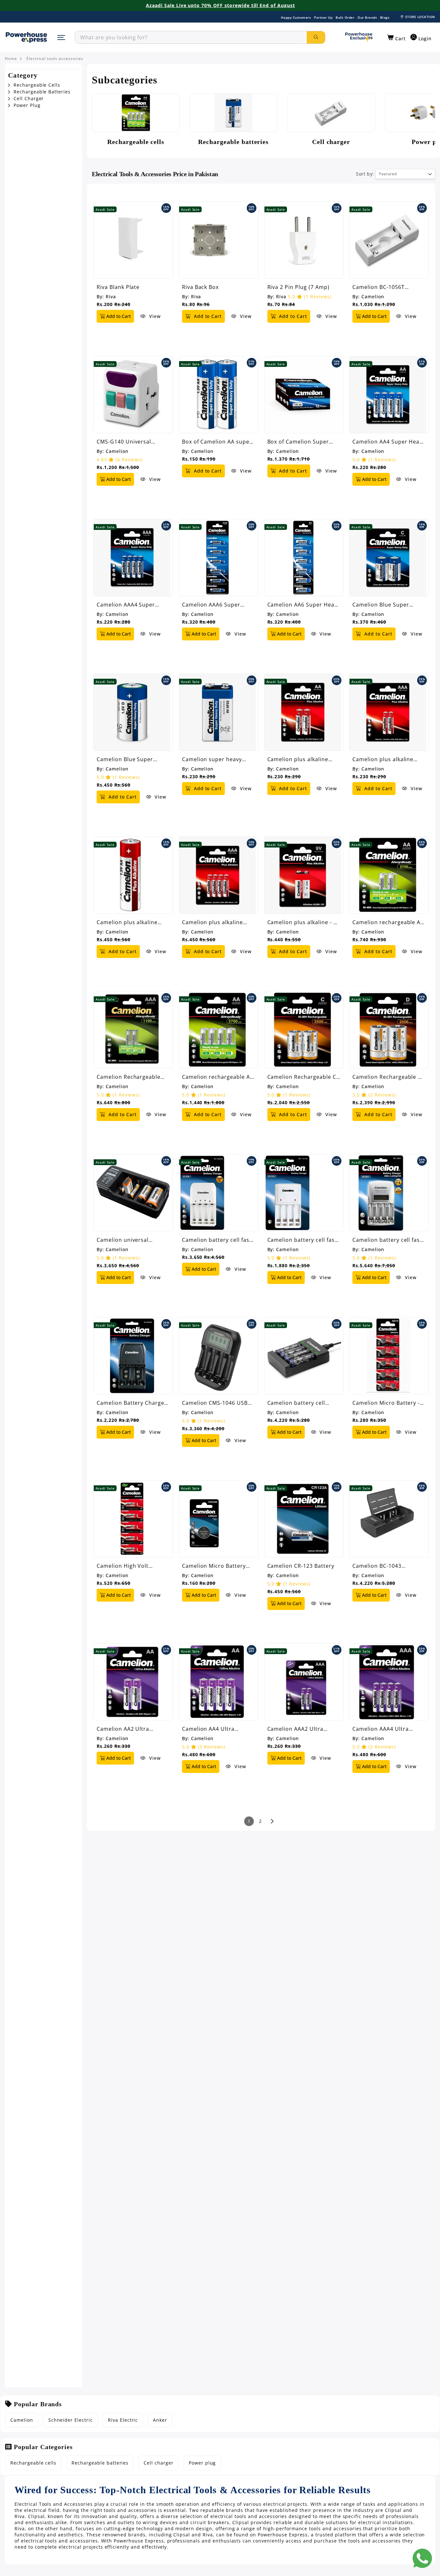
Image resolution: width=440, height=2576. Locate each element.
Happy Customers (296, 17)
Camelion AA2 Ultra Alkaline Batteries (123, 1729)
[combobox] (191, 37)
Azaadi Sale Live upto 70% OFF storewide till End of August (220, 5)
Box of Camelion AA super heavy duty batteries (217, 442)
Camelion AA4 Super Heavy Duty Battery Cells (389, 442)
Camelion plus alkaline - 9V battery (304, 922)
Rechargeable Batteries (41, 92)
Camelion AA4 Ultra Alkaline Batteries (208, 1729)
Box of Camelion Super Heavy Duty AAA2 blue (298, 442)
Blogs (385, 17)
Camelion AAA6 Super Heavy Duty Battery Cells (215, 605)
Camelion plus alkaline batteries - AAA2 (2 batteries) (383, 759)
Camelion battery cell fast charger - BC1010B (302, 1240)
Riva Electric (123, 2420)
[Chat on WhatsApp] (422, 2558)
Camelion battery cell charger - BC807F (296, 1403)
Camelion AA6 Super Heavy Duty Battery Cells (304, 605)
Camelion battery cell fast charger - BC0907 (387, 1240)
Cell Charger (28, 99)
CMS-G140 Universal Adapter (124, 442)
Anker (160, 2420)
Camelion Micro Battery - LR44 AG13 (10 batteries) (386, 1403)
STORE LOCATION (420, 17)
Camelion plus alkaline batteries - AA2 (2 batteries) (298, 759)
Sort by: (365, 174)
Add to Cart (118, 316)
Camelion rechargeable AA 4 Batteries (218, 1077)
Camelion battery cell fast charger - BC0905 (217, 1240)
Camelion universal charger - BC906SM (123, 1240)
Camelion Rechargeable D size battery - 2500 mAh (387, 1077)
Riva (111, 297)
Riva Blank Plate (118, 287)
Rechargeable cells (33, 2463)
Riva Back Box (200, 287)
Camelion (373, 297)
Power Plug (26, 105)
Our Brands (367, 17)
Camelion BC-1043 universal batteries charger (378, 1566)
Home (11, 59)
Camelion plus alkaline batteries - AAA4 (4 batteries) (212, 922)
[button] (396, 38)
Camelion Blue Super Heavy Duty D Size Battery (132, 759)
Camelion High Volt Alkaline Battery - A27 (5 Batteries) (129, 1566)
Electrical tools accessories (55, 59)
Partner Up (323, 17)
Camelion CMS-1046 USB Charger (215, 1403)
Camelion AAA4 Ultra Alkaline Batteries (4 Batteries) (380, 1729)
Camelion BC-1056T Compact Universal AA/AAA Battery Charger (389, 287)
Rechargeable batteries (100, 2463)
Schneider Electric (71, 2420)
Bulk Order (345, 17)
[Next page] (272, 1821)
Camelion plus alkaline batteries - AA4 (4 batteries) (127, 922)
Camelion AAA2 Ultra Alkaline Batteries (295, 1729)
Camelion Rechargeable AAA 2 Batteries (129, 1077)
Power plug (202, 2463)
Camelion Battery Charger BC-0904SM (132, 1403)
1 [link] (249, 1821)
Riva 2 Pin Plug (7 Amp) (298, 287)
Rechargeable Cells (36, 85)
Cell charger (159, 2463)
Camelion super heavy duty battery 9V (212, 759)
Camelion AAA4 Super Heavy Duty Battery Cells (130, 605)
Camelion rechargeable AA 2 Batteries (388, 922)
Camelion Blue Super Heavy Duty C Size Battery (387, 605)
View (154, 316)
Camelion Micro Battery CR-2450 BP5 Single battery (214, 1566)
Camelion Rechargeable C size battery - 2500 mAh (302, 1077)
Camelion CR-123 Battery (301, 1566)
